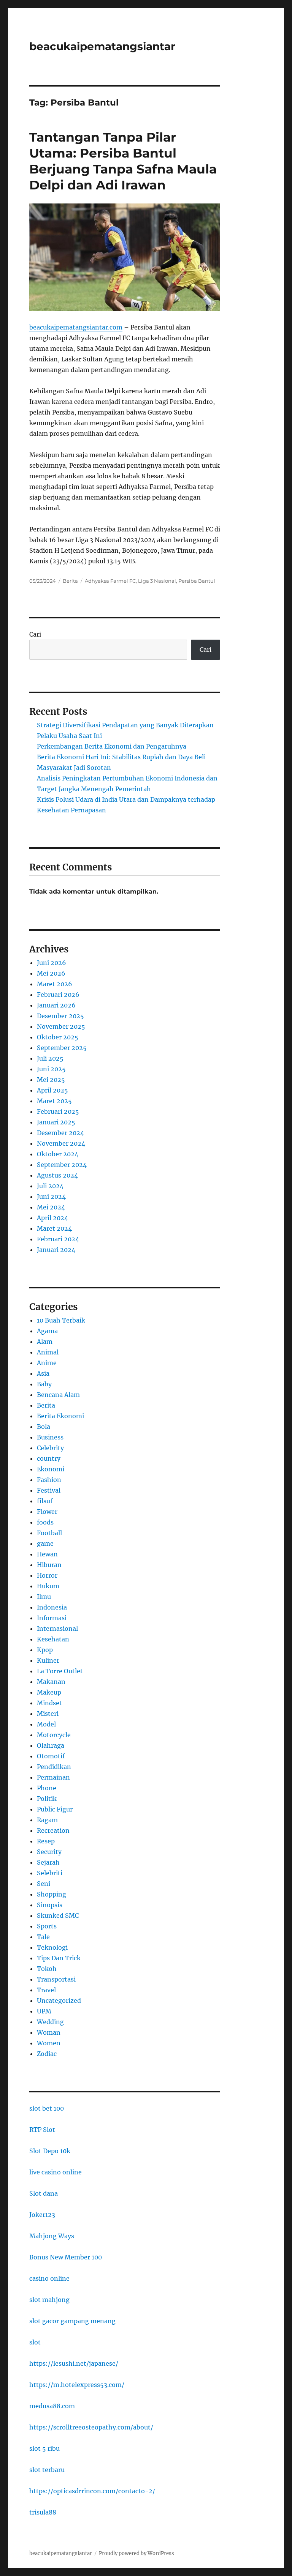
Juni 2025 (51, 1069)
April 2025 (52, 1090)
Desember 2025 (60, 1016)
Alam (45, 1342)
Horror (47, 1575)
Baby (44, 1384)
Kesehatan (53, 1639)
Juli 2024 (50, 1186)
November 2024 (61, 1143)
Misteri (48, 1714)
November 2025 (61, 1026)
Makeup (49, 1692)
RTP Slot (42, 2130)
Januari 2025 (56, 1122)
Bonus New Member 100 (66, 2257)
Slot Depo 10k (50, 2151)
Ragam (47, 1820)
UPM (44, 2011)
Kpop (45, 1650)
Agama (47, 1331)
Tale (43, 1937)
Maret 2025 (54, 1101)
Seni (44, 1884)
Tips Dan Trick (59, 1958)
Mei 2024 (51, 1207)
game (45, 1543)
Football (49, 1533)
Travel (46, 1990)
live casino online (56, 2172)
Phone (47, 1788)
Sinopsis (50, 1905)
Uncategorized (59, 2001)
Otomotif (51, 1756)
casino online (49, 2278)
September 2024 (62, 1165)
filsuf (45, 1501)
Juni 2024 (51, 1197)
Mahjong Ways (52, 2236)
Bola (44, 1427)
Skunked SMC (58, 1915)
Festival (49, 1490)
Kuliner (48, 1660)
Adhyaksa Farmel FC (110, 581)
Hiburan (49, 1565)
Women (49, 2043)
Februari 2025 (58, 1111)
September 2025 (62, 1048)
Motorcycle (54, 1735)
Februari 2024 (58, 1239)
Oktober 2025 (58, 1037)
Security (49, 1852)
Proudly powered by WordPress (136, 2553)
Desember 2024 (60, 1133)
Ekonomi (51, 1469)
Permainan (53, 1777)
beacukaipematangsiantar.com (76, 327)
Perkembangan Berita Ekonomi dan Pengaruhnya (112, 746)
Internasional (57, 1629)
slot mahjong (49, 2300)
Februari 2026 (58, 995)
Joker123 (42, 2215)
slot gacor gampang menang (72, 2321)
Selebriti (50, 1873)
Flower (47, 1512)
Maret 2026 (55, 984)
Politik (47, 1799)
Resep (46, 1841)
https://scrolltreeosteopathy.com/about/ (91, 2427)
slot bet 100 (47, 2108)
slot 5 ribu (44, 2448)
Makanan (51, 1682)
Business (50, 1437)
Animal (48, 1352)
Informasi (52, 1618)
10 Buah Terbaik (61, 1320)
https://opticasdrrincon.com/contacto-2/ (92, 2491)
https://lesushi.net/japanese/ (74, 2363)
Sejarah (48, 1862)
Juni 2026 (52, 963)
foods (45, 1522)
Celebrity (50, 1448)
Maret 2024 (54, 1228)
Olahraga (51, 1745)
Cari (35, 634)
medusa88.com (52, 2406)
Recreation (53, 1830)
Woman (49, 2032)
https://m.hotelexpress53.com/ (77, 2385)
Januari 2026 (56, 1005)
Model (46, 1724)
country (49, 1458)
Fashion (49, 1480)
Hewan (47, 1554)
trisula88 (43, 2512)
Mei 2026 (51, 973)
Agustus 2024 (57, 1175)
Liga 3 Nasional (157, 581)
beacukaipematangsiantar (102, 46)
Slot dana (44, 2193)
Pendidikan (54, 1767)
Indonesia (52, 1607)
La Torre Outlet (60, 1671)
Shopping (52, 1894)
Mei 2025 (51, 1080)
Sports (47, 1926)
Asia (43, 1373)
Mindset (49, 1703)
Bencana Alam (58, 1395)
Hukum (48, 1586)
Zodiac (47, 2054)
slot (35, 2342)
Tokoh (47, 1969)
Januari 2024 (56, 1250)
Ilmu (44, 1597)
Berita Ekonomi (60, 1416)
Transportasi (56, 1979)
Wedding (50, 2022)
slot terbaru (47, 2470)
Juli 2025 (50, 1058)
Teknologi (52, 1947)
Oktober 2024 (58, 1154)
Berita (70, 581)
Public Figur (55, 1809)
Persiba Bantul (197, 581)
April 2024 (52, 1218)
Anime (47, 1363)
